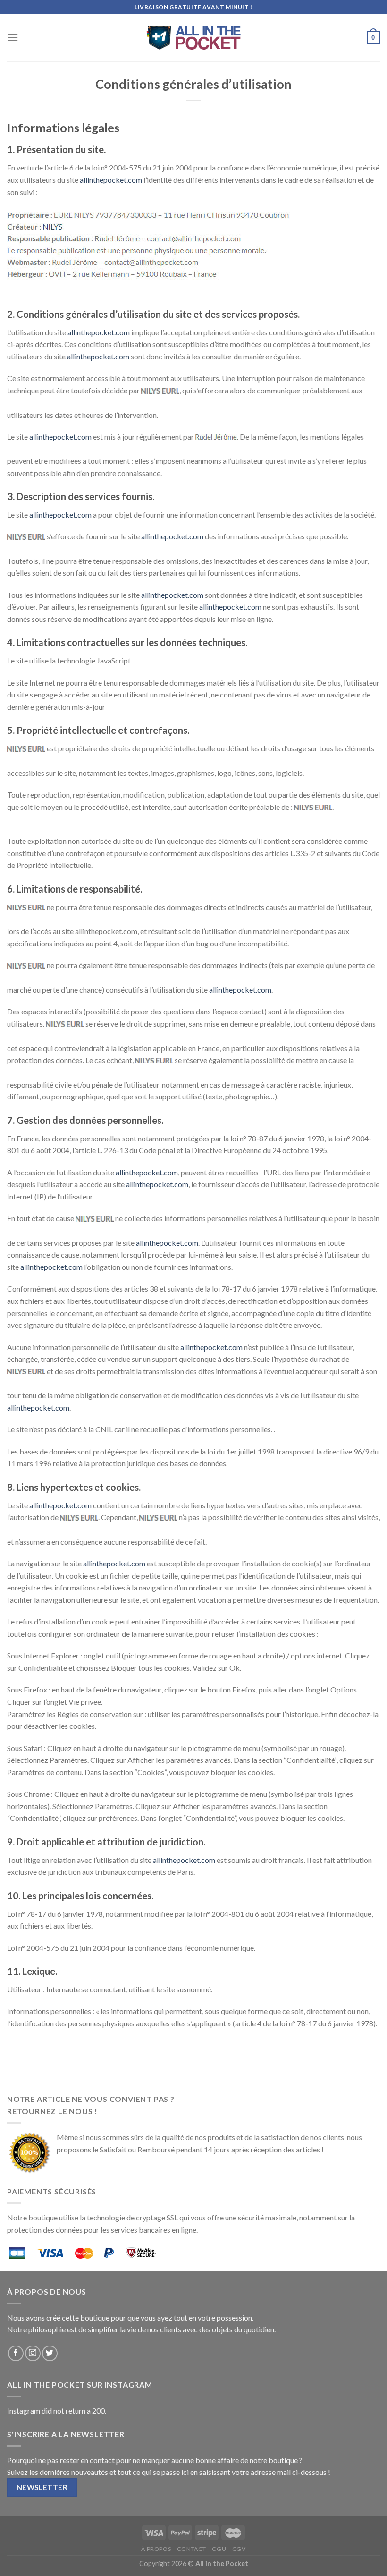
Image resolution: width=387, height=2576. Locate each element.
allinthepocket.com (111, 180)
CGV (239, 2549)
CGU (219, 2549)
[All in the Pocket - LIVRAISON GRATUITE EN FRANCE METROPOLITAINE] (193, 38)
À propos (156, 2549)
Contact (192, 2549)
